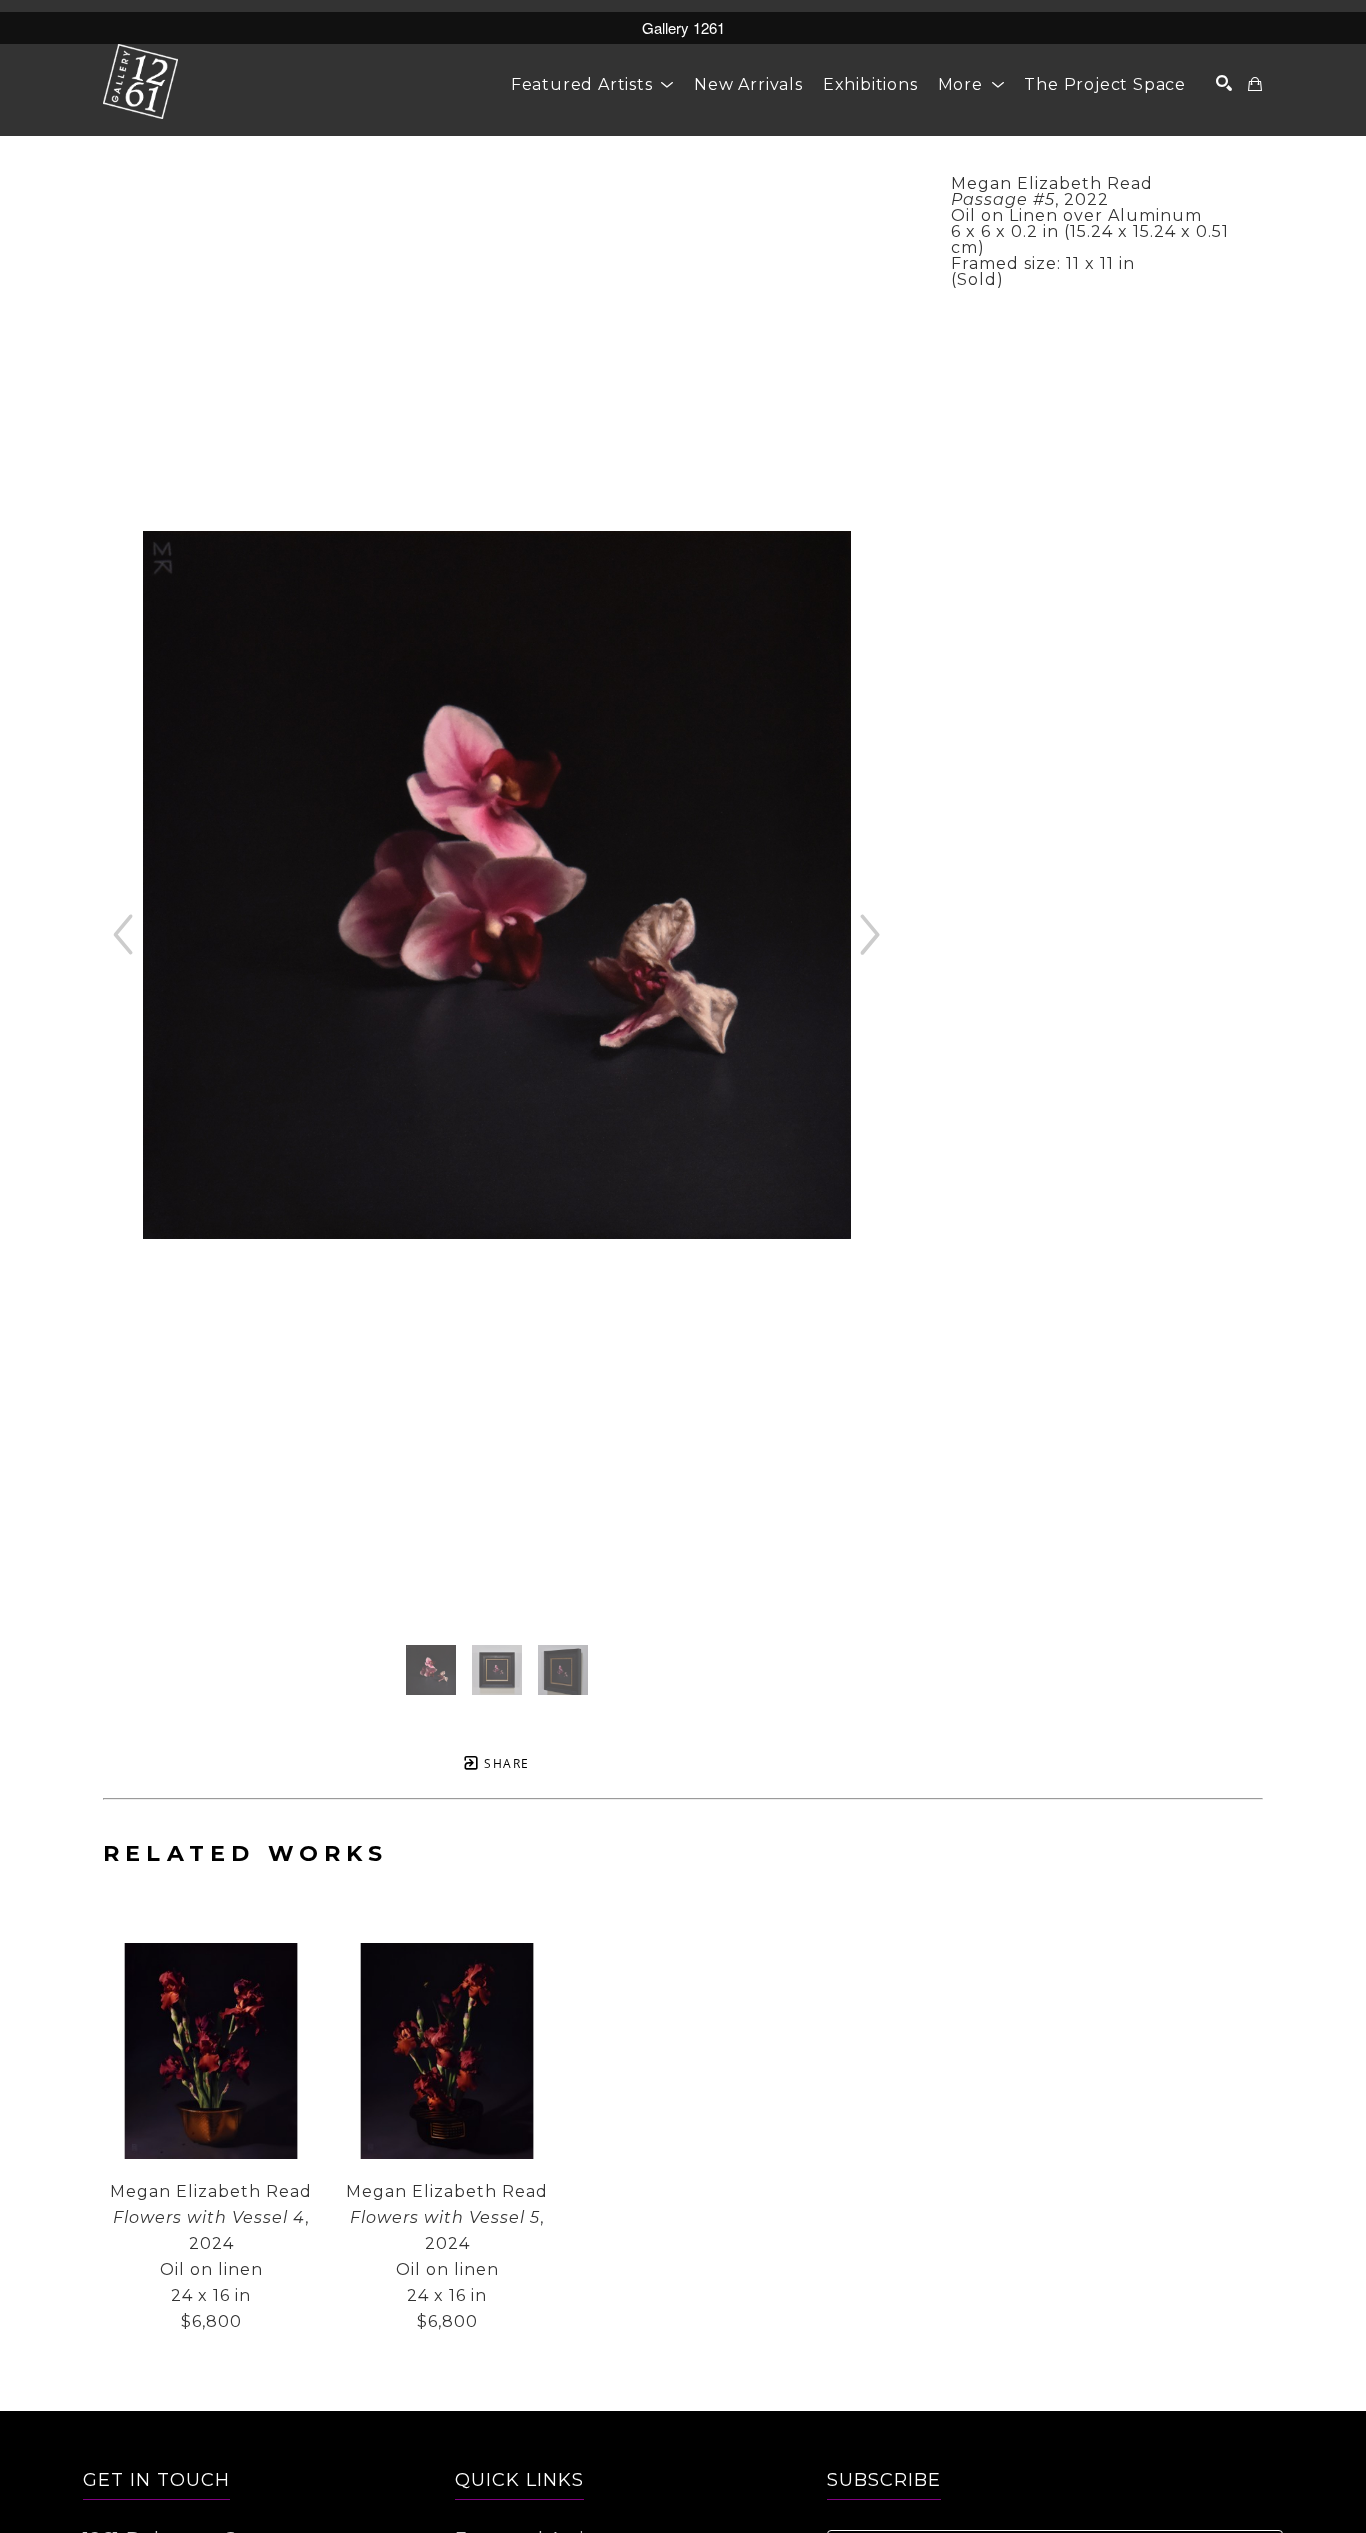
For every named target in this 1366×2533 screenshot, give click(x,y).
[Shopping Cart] (1255, 84)
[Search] (1224, 83)
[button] (592, 84)
